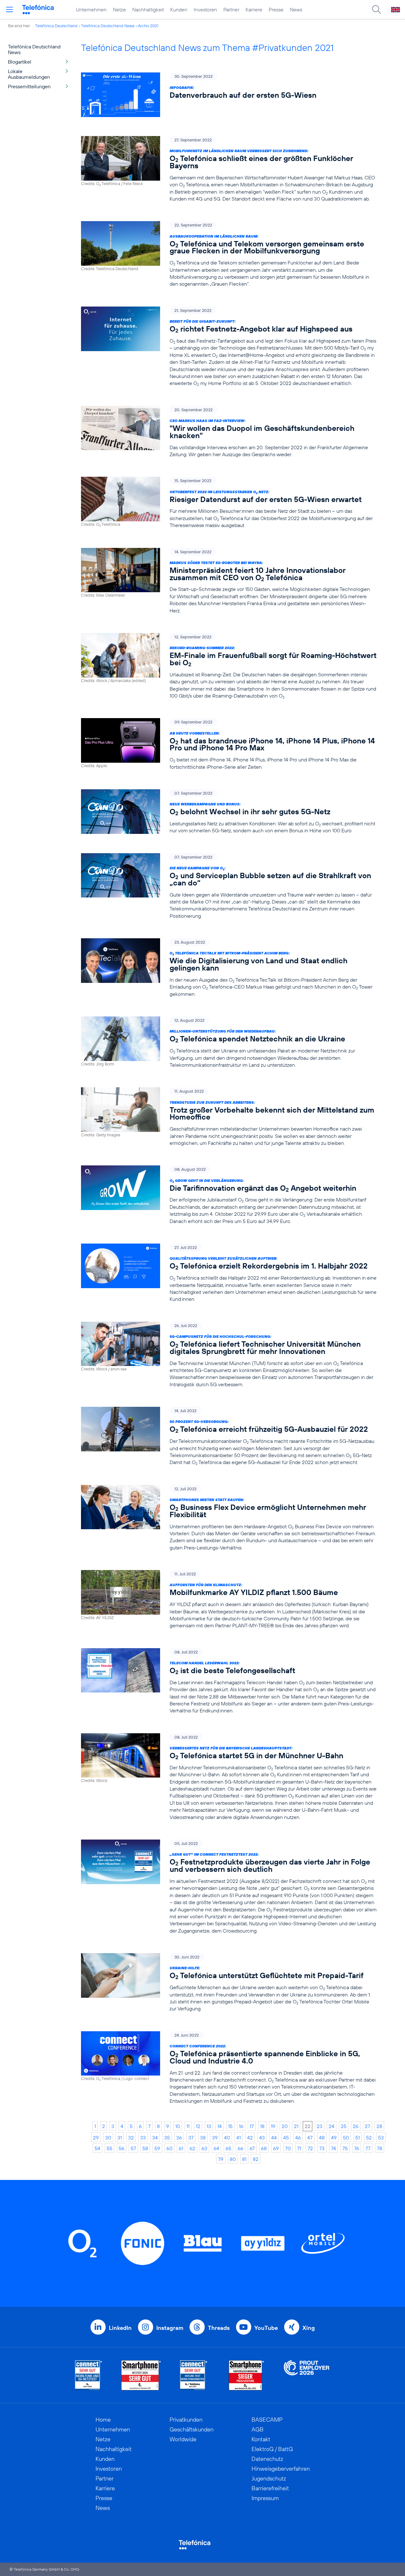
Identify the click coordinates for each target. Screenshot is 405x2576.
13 (209, 2126)
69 (276, 2148)
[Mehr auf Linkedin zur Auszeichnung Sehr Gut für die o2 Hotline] (194, 2375)
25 (344, 2126)
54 (97, 2148)
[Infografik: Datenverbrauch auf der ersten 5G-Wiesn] (229, 95)
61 (181, 2148)
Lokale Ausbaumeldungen (29, 74)
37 (191, 2138)
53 (381, 2138)
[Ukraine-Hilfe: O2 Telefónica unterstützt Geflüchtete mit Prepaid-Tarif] (229, 1983)
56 (121, 2148)
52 (369, 2138)
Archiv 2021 (148, 26)
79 (221, 2159)
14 (220, 2126)
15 (230, 2126)
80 (233, 2159)
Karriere (254, 9)
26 (356, 2126)
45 (286, 2138)
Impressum (265, 2498)
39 (215, 2138)
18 (262, 2126)
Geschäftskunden (192, 2429)
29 (96, 2138)
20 (285, 2126)
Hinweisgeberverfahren (281, 2469)
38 (203, 2138)
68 (264, 2148)
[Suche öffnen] (377, 9)
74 (333, 2148)
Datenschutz (267, 2459)
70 (288, 2148)
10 (178, 2126)
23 (320, 2126)
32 (131, 2138)
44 (274, 2138)
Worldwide (183, 2439)
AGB (258, 2429)
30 (108, 2138)
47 (310, 2138)
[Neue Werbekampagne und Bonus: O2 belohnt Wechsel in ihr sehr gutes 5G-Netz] (229, 812)
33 (143, 2138)
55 (109, 2148)
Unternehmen (91, 9)
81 (244, 2159)
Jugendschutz (269, 2478)
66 (240, 2148)
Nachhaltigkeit (148, 9)
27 (368, 2126)
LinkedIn (120, 2328)
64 (216, 2148)
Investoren (205, 9)
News (296, 9)
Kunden (179, 9)
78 (380, 2148)
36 (179, 2138)
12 (198, 2126)
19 (273, 2126)
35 (167, 2138)
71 (299, 2148)
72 (310, 2148)
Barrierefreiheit (270, 2488)
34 (155, 2138)
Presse (276, 9)
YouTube (266, 2328)
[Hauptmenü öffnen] (9, 9)
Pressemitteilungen (29, 86)
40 (227, 2138)
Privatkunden (186, 2420)
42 (250, 2138)
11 (188, 2126)
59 (157, 2148)
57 (133, 2148)
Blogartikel (20, 62)
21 (296, 2126)
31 (120, 2138)
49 (334, 2138)
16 (241, 2126)
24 (332, 2126)
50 (346, 2138)
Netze (119, 9)
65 (228, 2148)
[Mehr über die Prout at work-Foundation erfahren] (307, 2375)
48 (322, 2138)
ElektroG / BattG (272, 2449)
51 (358, 2138)
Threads (219, 2328)
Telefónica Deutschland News (108, 26)
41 (239, 2138)
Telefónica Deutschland (56, 26)
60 (169, 2148)
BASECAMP (267, 2420)
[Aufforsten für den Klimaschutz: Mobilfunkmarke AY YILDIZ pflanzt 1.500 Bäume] (229, 1600)
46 (298, 2138)
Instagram (170, 2328)
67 (252, 2148)
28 (379, 2126)
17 (252, 2126)
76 (357, 2148)
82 (256, 2159)
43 (262, 2138)
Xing (309, 2328)
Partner (231, 9)
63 (204, 2148)
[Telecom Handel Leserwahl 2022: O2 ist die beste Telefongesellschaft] (229, 1681)
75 (345, 2148)
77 (368, 2148)
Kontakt (261, 2439)
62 (192, 2148)
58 (145, 2148)
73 (322, 2148)
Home (103, 2420)
